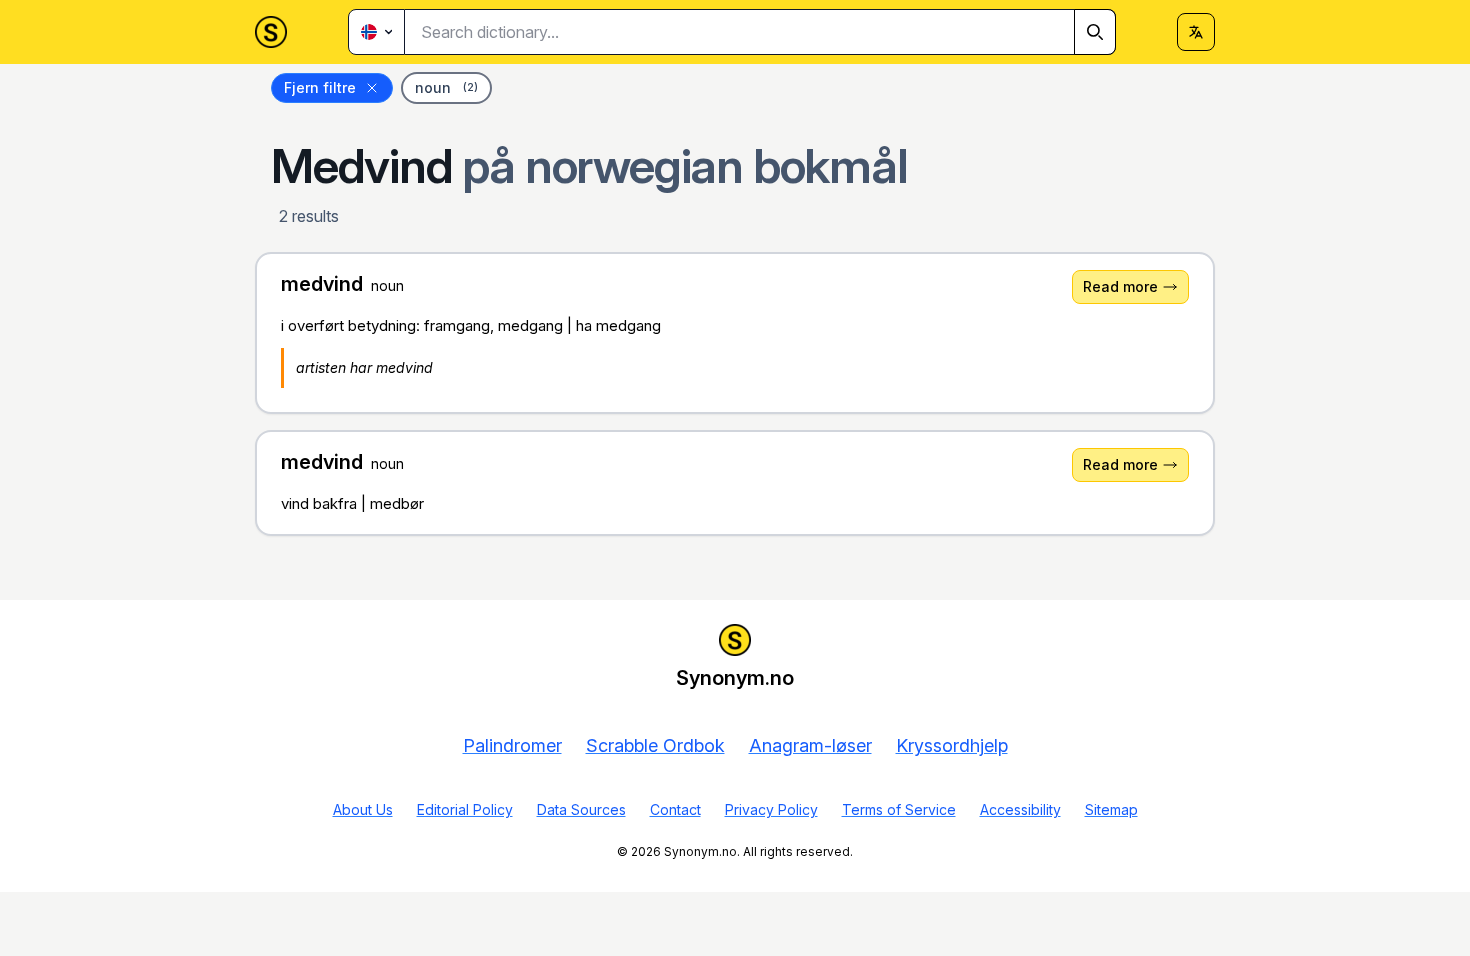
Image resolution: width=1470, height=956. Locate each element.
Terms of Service (899, 809)
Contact (675, 809)
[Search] (1095, 32)
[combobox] (760, 32)
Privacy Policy (771, 809)
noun (446, 87)
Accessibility (1020, 809)
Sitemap (1111, 809)
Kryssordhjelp (952, 745)
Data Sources (581, 809)
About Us (363, 809)
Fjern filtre (320, 87)
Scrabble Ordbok (655, 745)
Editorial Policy (465, 809)
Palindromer (512, 745)
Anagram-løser (810, 745)
